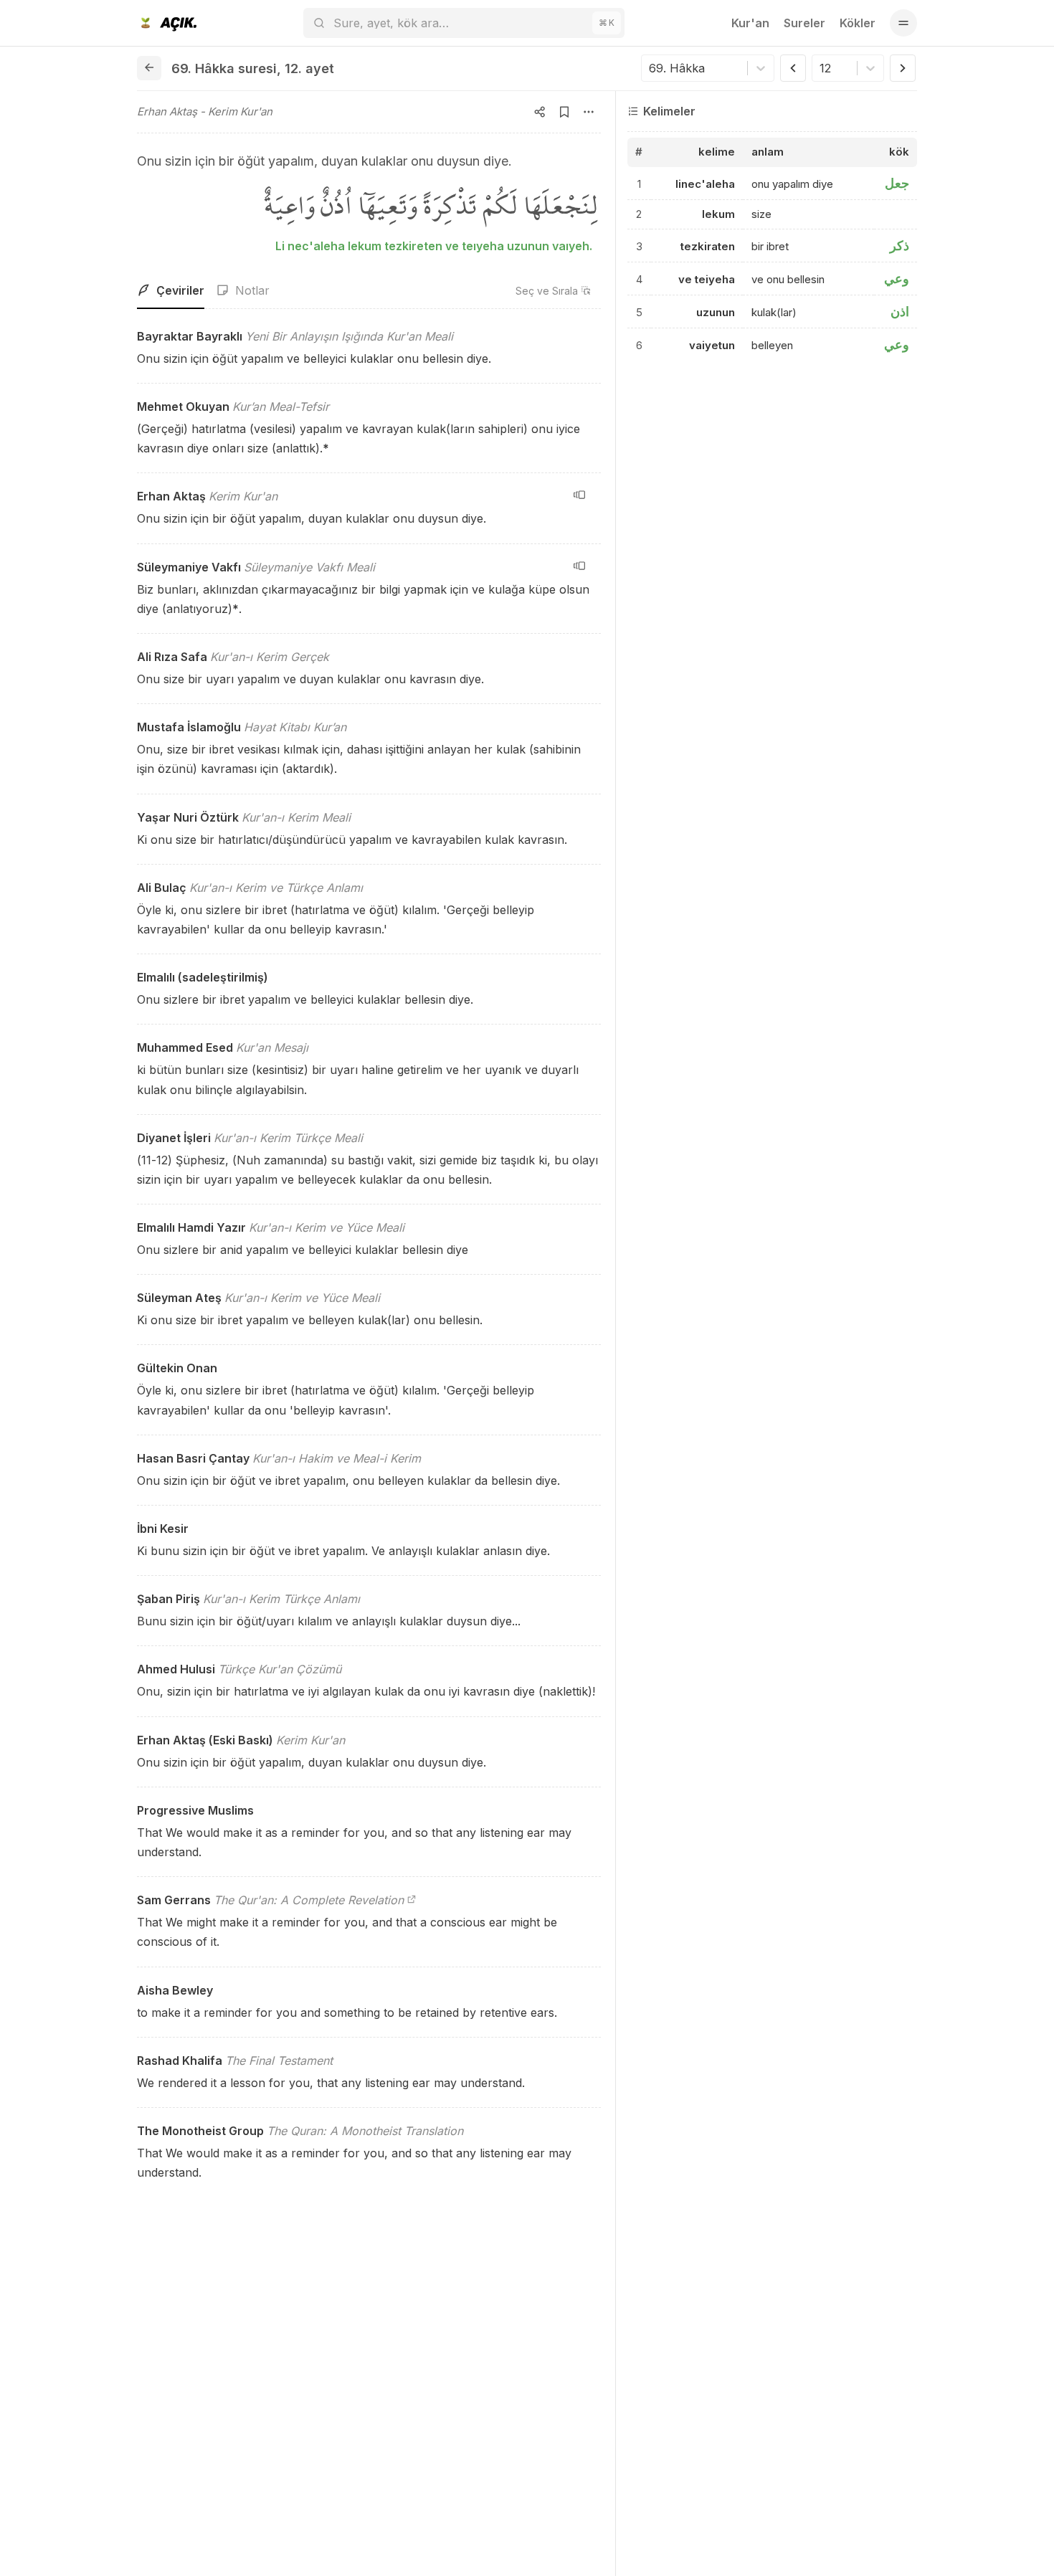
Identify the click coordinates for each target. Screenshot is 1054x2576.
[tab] (171, 291)
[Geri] (149, 68)
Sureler (804, 23)
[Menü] (903, 23)
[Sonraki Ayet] (903, 68)
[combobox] (651, 68)
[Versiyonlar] (579, 495)
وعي (897, 279)
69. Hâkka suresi (224, 68)
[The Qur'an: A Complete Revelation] (412, 1900)
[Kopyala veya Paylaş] (540, 112)
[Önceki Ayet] (793, 68)
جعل (897, 183)
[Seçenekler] (589, 112)
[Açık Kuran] (167, 23)
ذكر (899, 246)
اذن (900, 312)
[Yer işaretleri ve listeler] (564, 112)
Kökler (858, 23)
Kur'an (750, 23)
